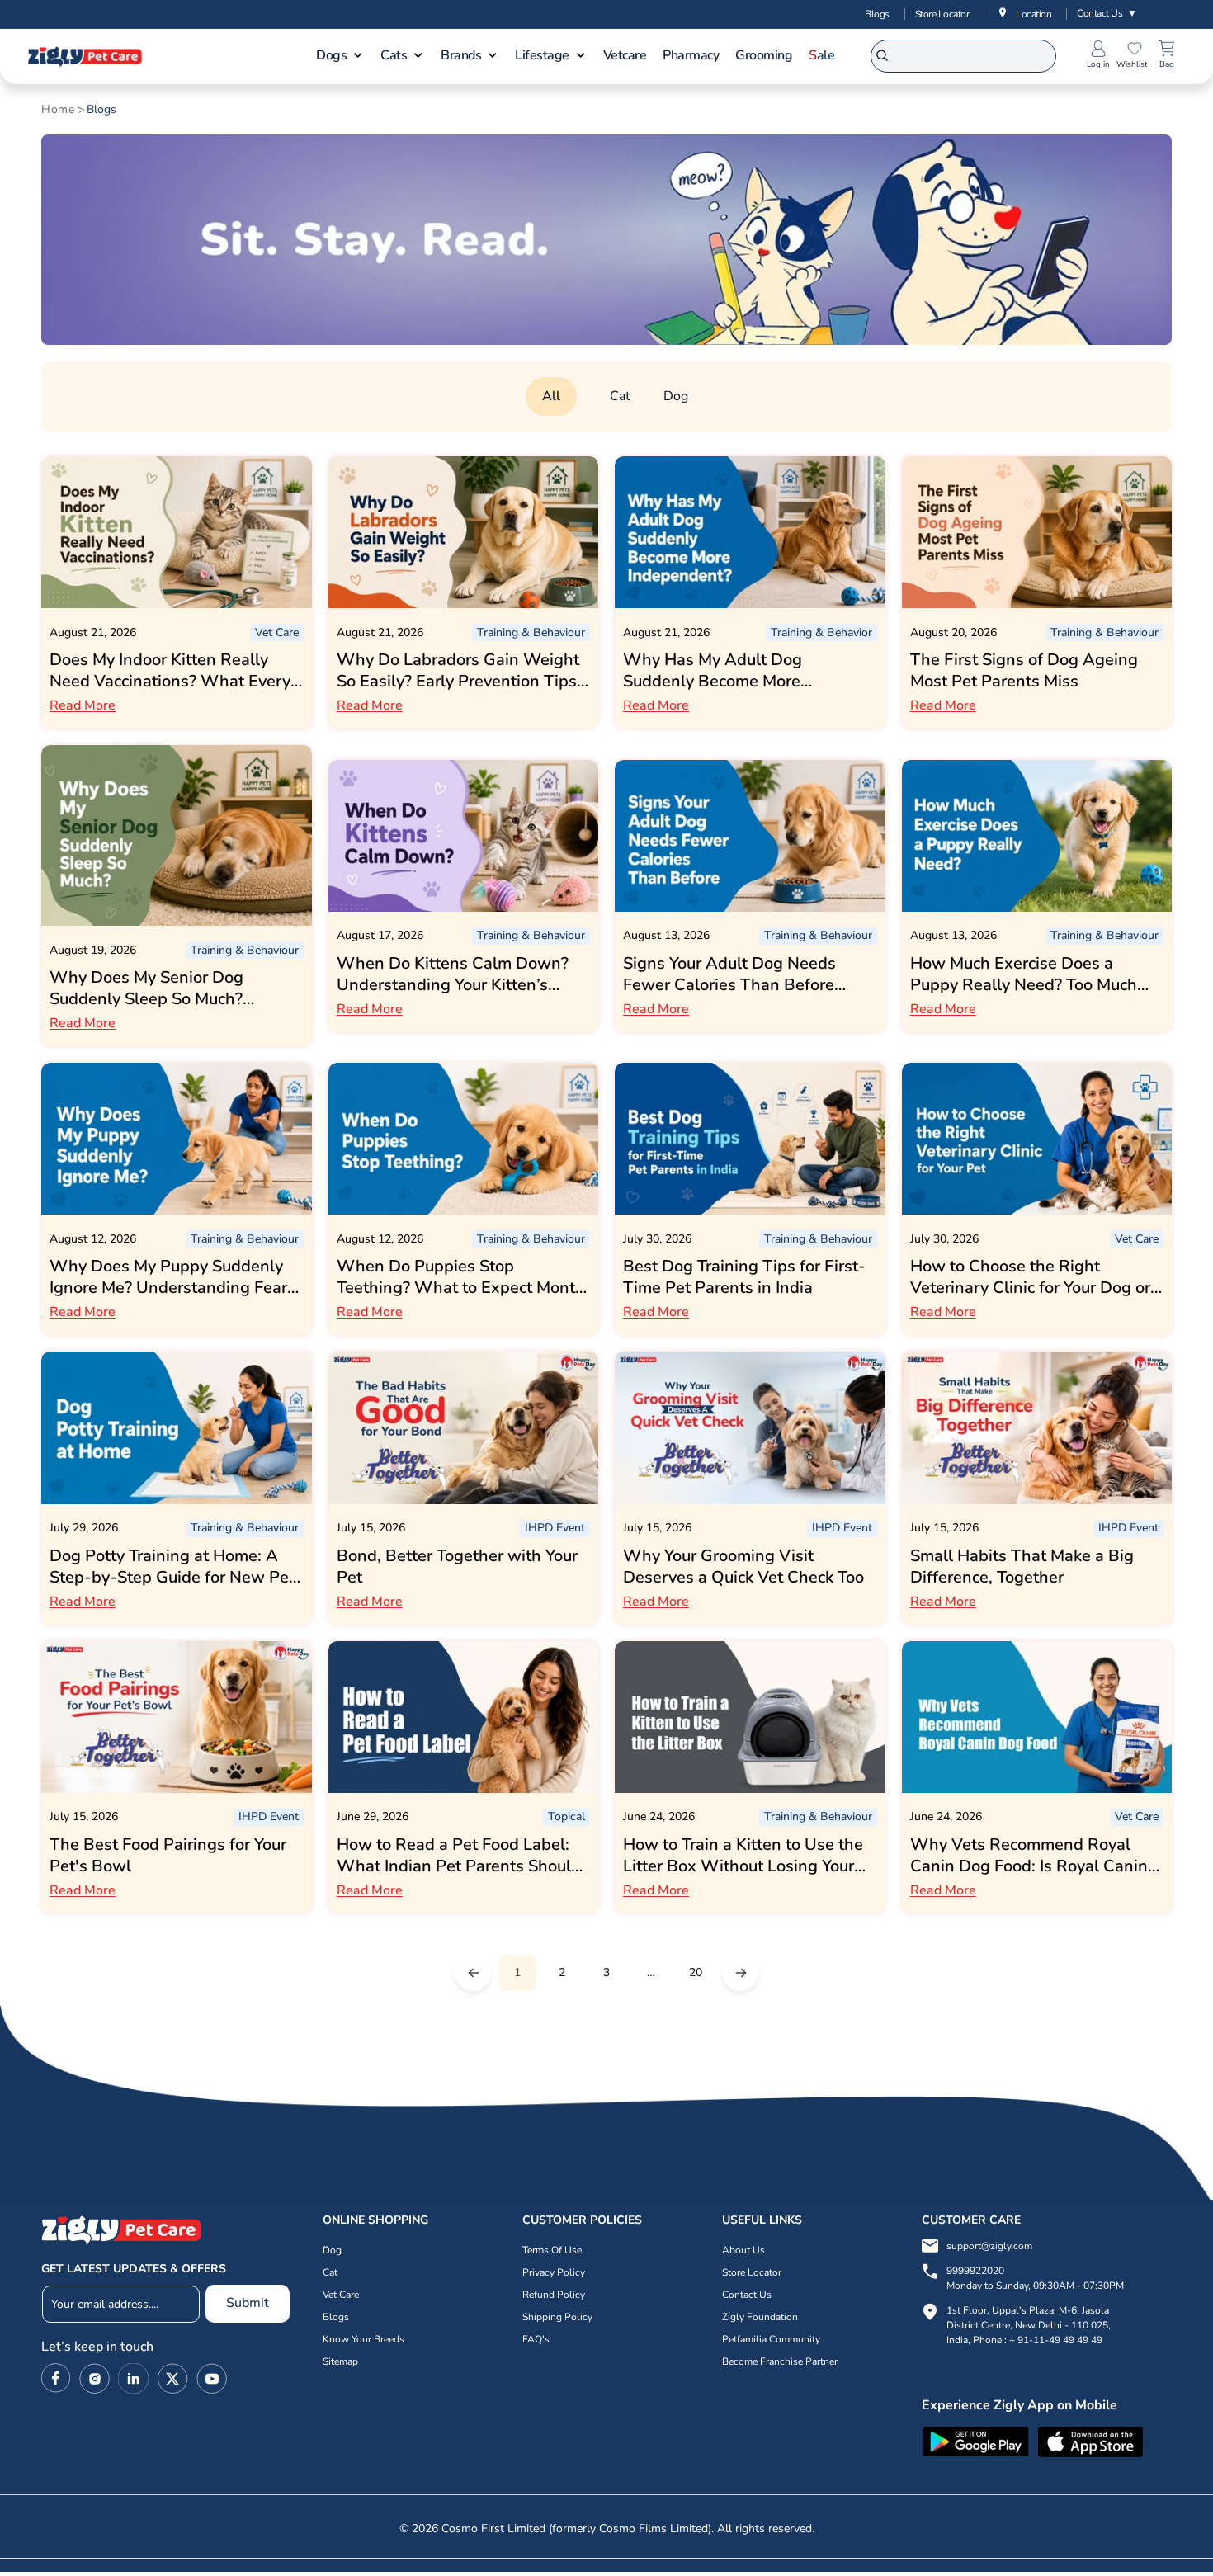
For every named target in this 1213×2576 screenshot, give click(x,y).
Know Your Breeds (363, 2339)
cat (620, 396)
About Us (743, 2250)
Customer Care (971, 2220)
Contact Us (1107, 13)
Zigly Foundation (760, 2317)
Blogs (877, 14)
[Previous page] (473, 1973)
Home (58, 110)
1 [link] (517, 1972)
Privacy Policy (554, 2272)
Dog (676, 396)
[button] (340, 57)
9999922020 (1035, 2278)
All (551, 396)
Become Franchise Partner (780, 2361)
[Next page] (740, 1973)
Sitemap (340, 2361)
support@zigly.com (989, 2246)
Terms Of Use (552, 2250)
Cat (330, 2272)
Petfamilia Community (771, 2339)
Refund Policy (554, 2295)
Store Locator (942, 14)
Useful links (762, 2220)
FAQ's (536, 2339)
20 (696, 1972)
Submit (248, 2303)
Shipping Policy (557, 2317)
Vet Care (341, 2295)
